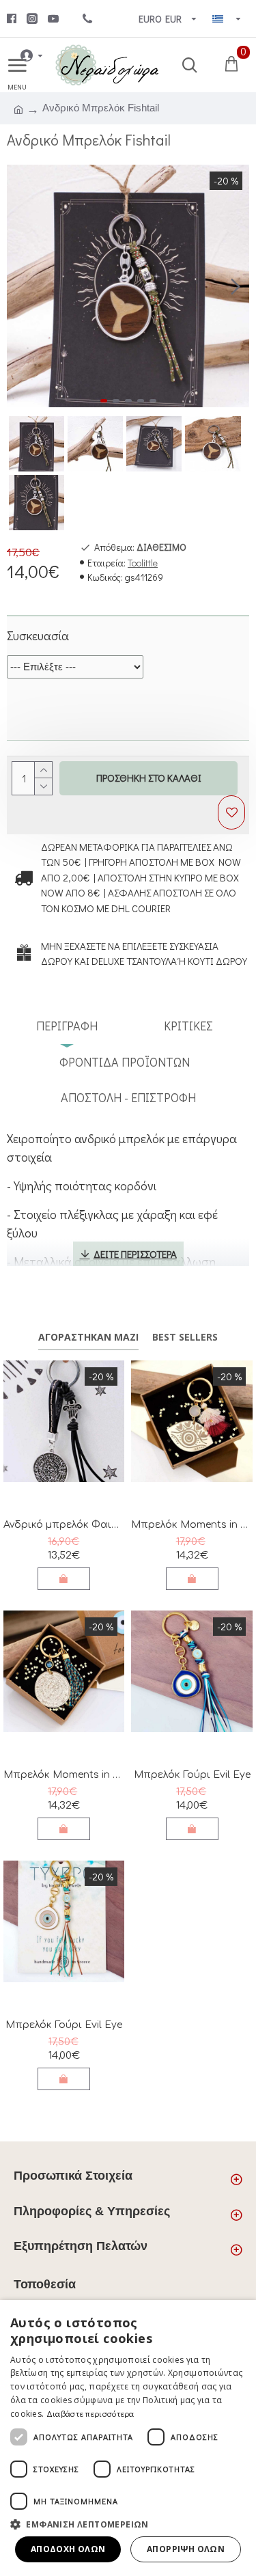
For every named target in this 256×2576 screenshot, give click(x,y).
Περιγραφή (67, 1026)
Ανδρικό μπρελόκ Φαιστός (64, 1525)
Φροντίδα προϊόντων (125, 1062)
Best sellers (185, 1337)
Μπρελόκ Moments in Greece (191, 1525)
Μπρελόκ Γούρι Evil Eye (192, 1775)
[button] (20, 286)
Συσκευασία (38, 635)
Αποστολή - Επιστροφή (128, 1097)
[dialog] (128, 2438)
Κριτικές (188, 1026)
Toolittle (143, 563)
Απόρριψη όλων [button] (186, 2549)
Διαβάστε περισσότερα (90, 2413)
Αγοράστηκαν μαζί (88, 1337)
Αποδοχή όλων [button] (68, 2549)
